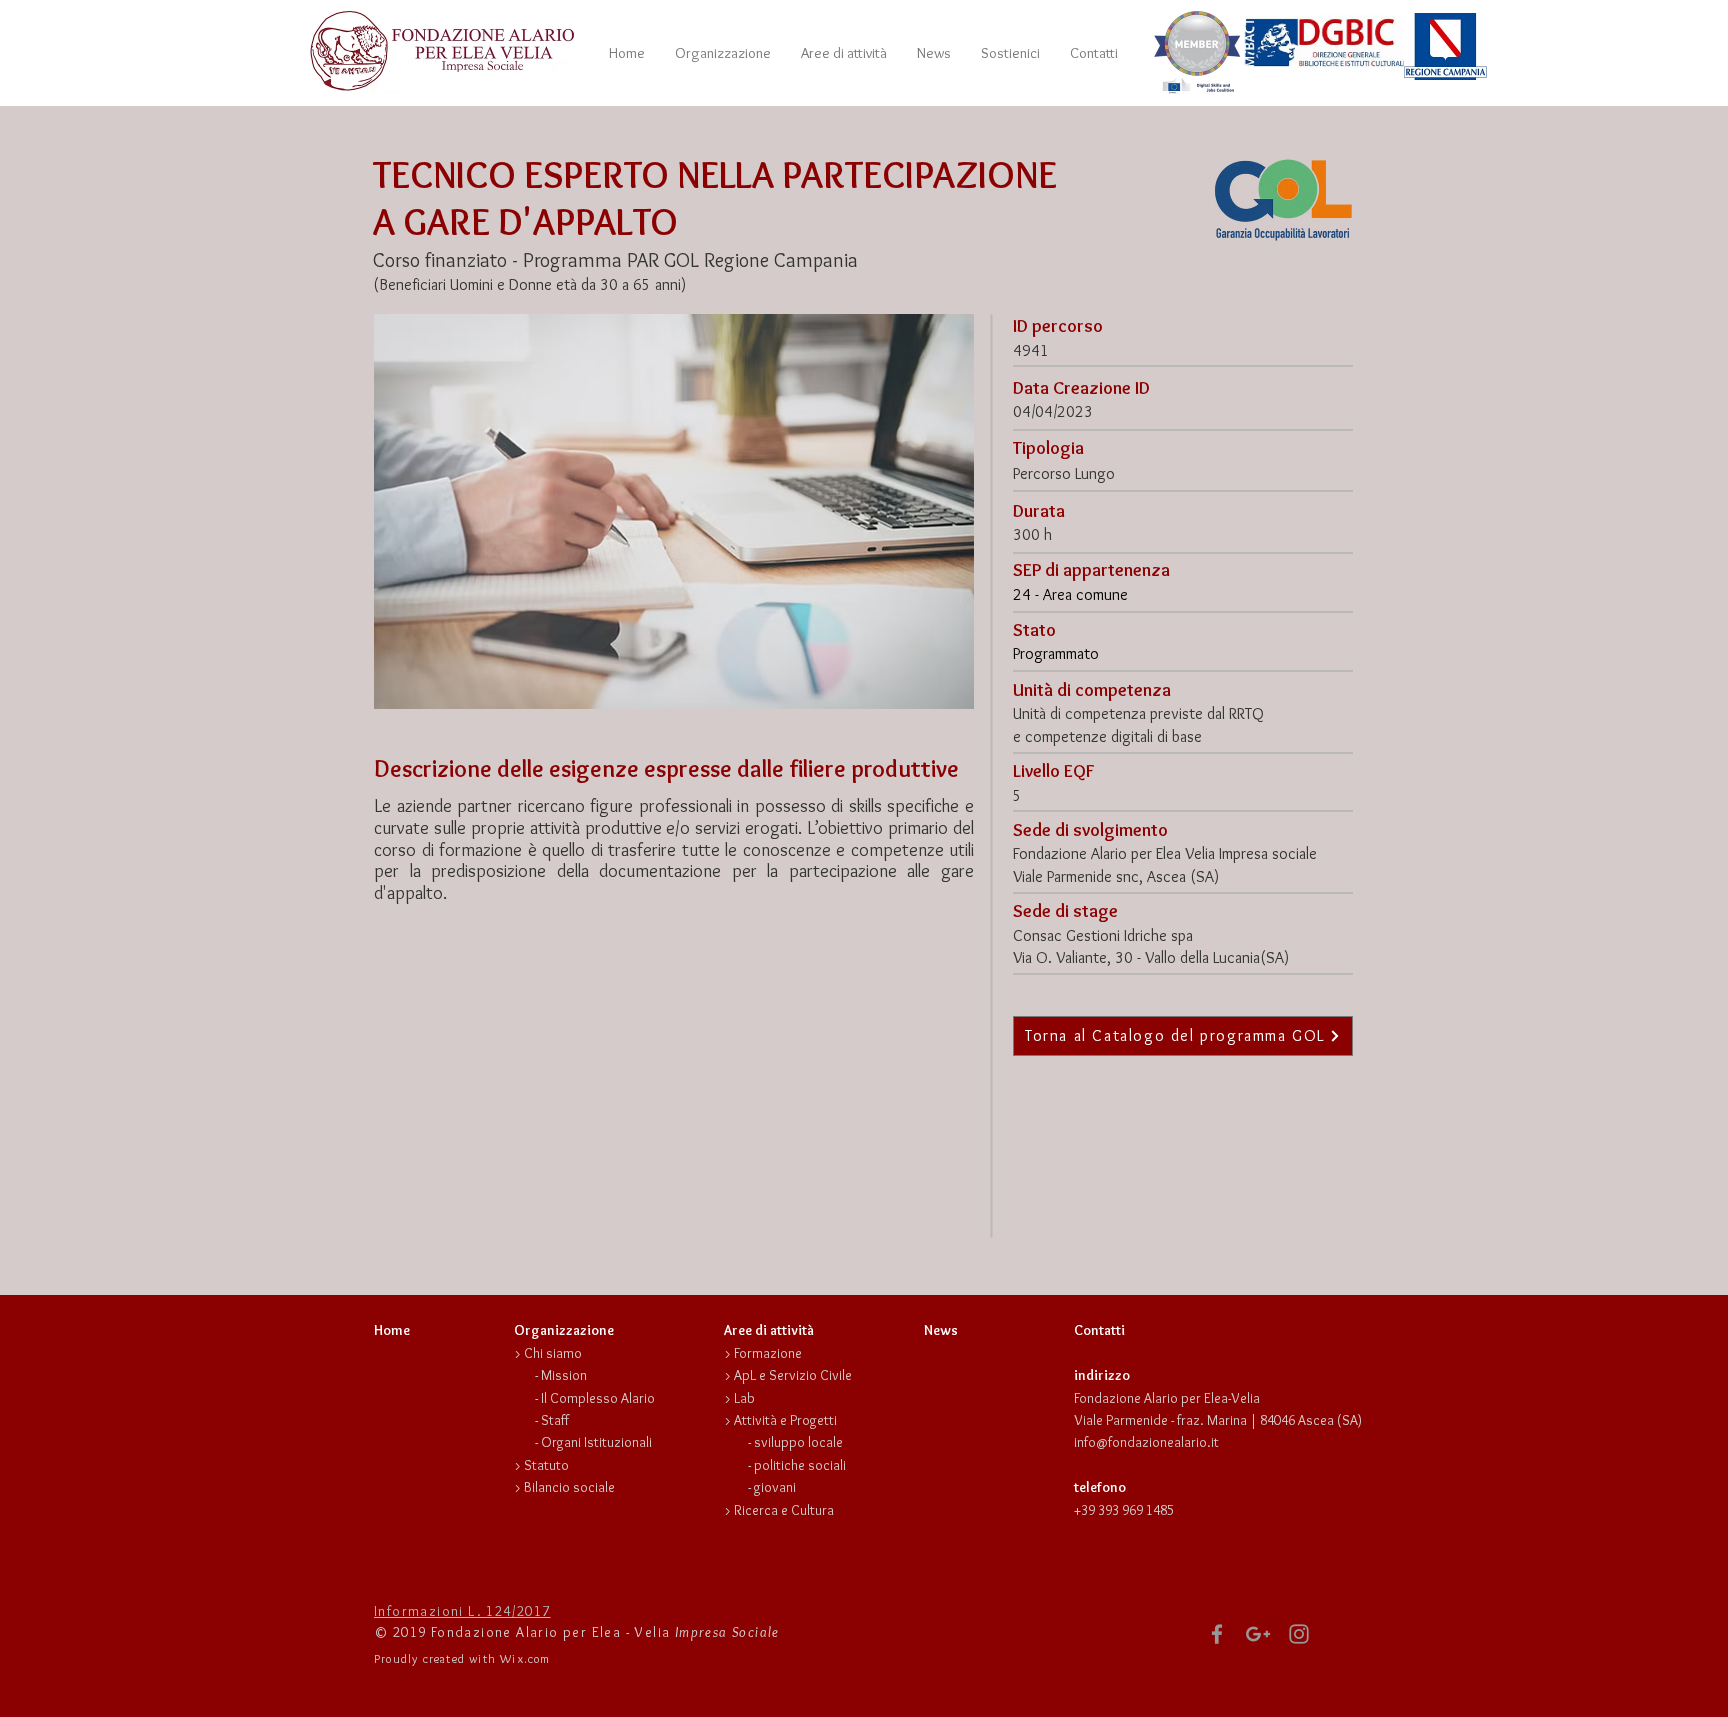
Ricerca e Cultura (784, 1510)
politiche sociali (800, 1465)
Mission (564, 1375)
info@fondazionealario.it (1146, 1442)
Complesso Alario (602, 1398)
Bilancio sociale (569, 1487)
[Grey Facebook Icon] (1217, 1634)
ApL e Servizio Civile (793, 1375)
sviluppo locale (798, 1442)
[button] (723, 53)
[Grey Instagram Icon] (1299, 1634)
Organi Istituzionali (596, 1442)
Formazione (768, 1353)
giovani (775, 1487)
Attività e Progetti (785, 1420)
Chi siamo (553, 1353)
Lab (744, 1398)
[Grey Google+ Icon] (1258, 1634)
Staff (555, 1420)
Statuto (546, 1465)
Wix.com (525, 1658)
